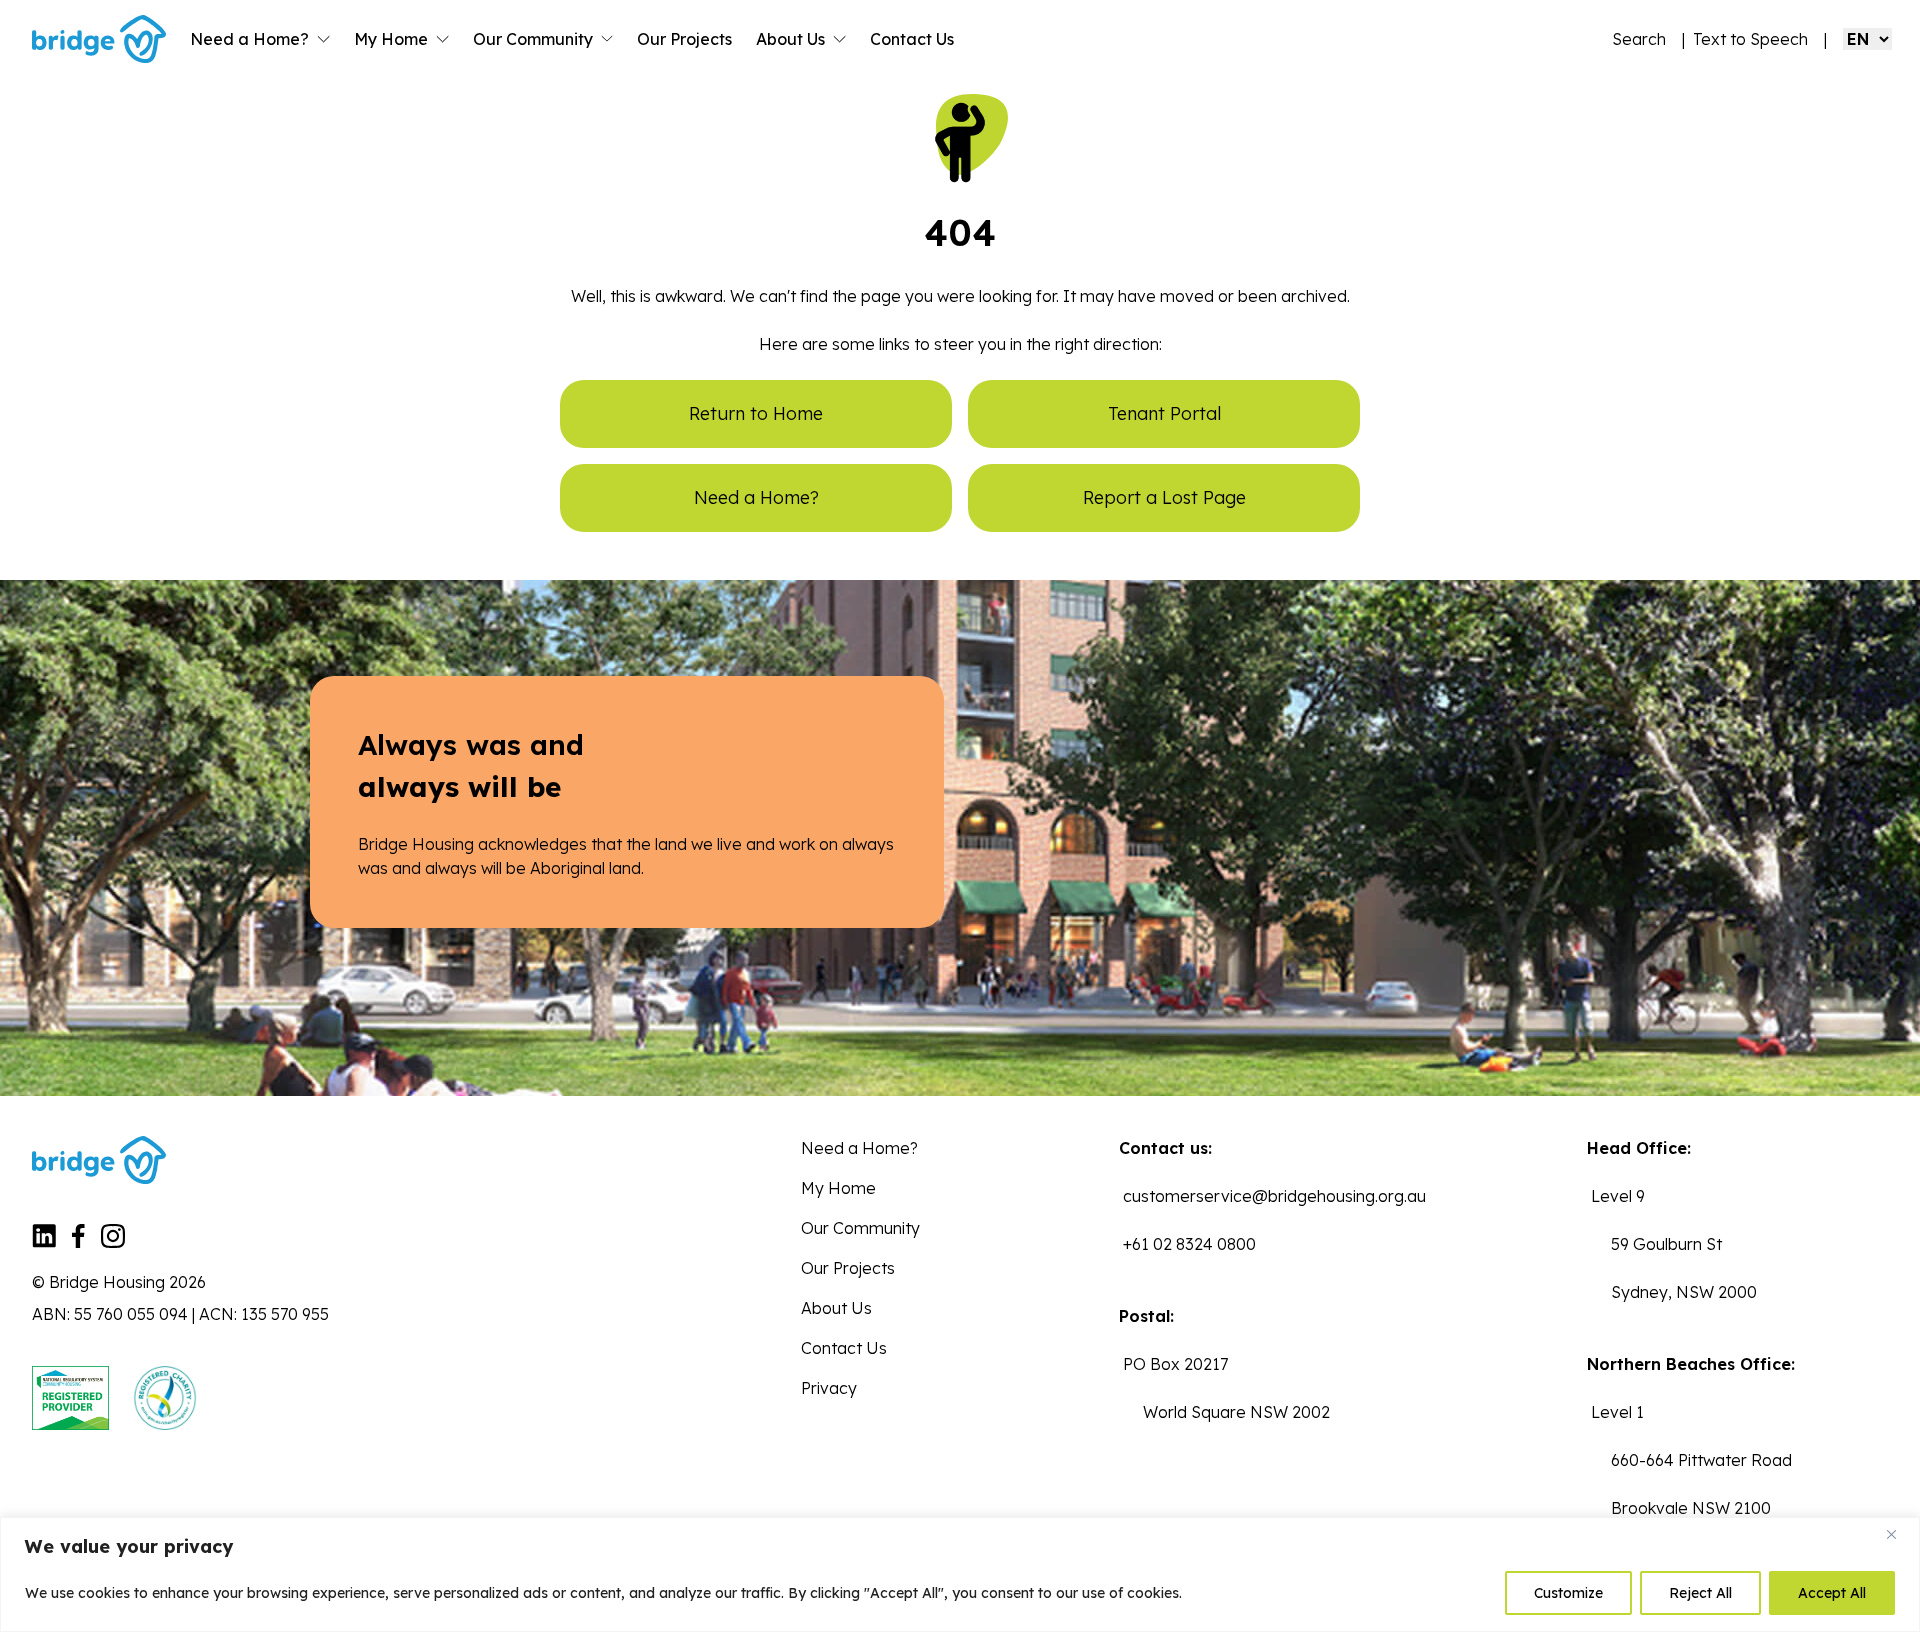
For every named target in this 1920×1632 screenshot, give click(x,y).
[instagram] (113, 1242)
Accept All (1832, 1593)
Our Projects (684, 39)
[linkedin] (44, 1242)
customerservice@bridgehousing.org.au (1274, 1196)
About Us (790, 39)
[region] (960, 1574)
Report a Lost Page (1164, 497)
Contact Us (912, 39)
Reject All (1700, 1593)
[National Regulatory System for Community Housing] (70, 1398)
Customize (1568, 1593)
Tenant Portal (1164, 413)
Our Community (533, 39)
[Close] (1899, 1534)
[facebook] (78, 1242)
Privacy (829, 1388)
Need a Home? (249, 39)
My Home (391, 39)
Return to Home (756, 413)
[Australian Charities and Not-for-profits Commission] (165, 1398)
